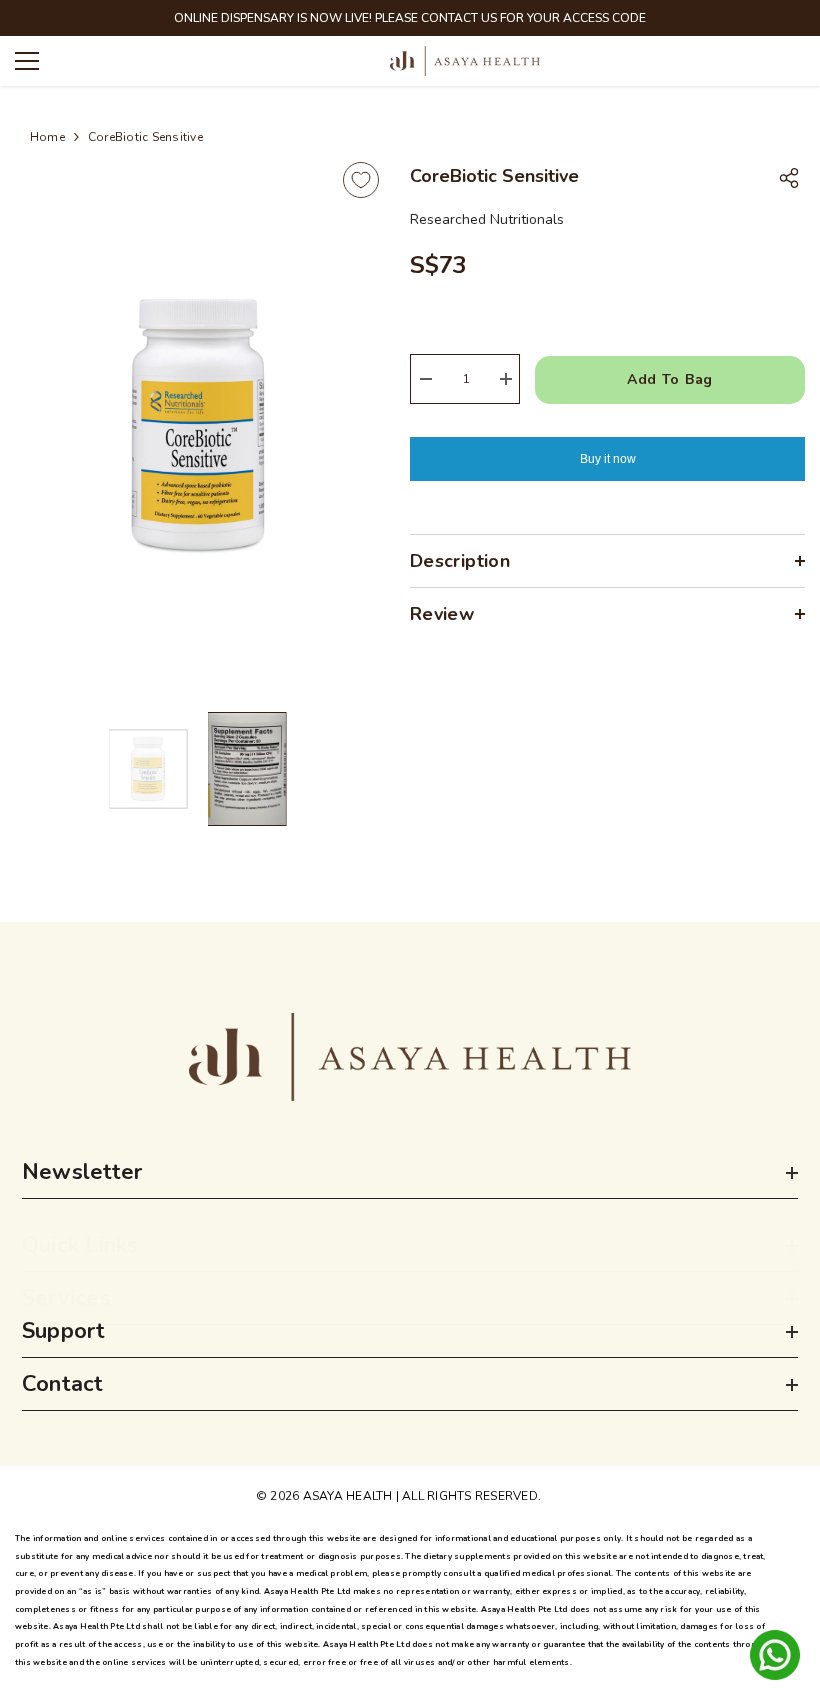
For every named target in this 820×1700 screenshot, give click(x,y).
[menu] (27, 61)
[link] (410, 1057)
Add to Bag (670, 379)
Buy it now (608, 459)
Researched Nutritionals (487, 219)
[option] (197, 426)
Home (47, 137)
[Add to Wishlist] (361, 180)
